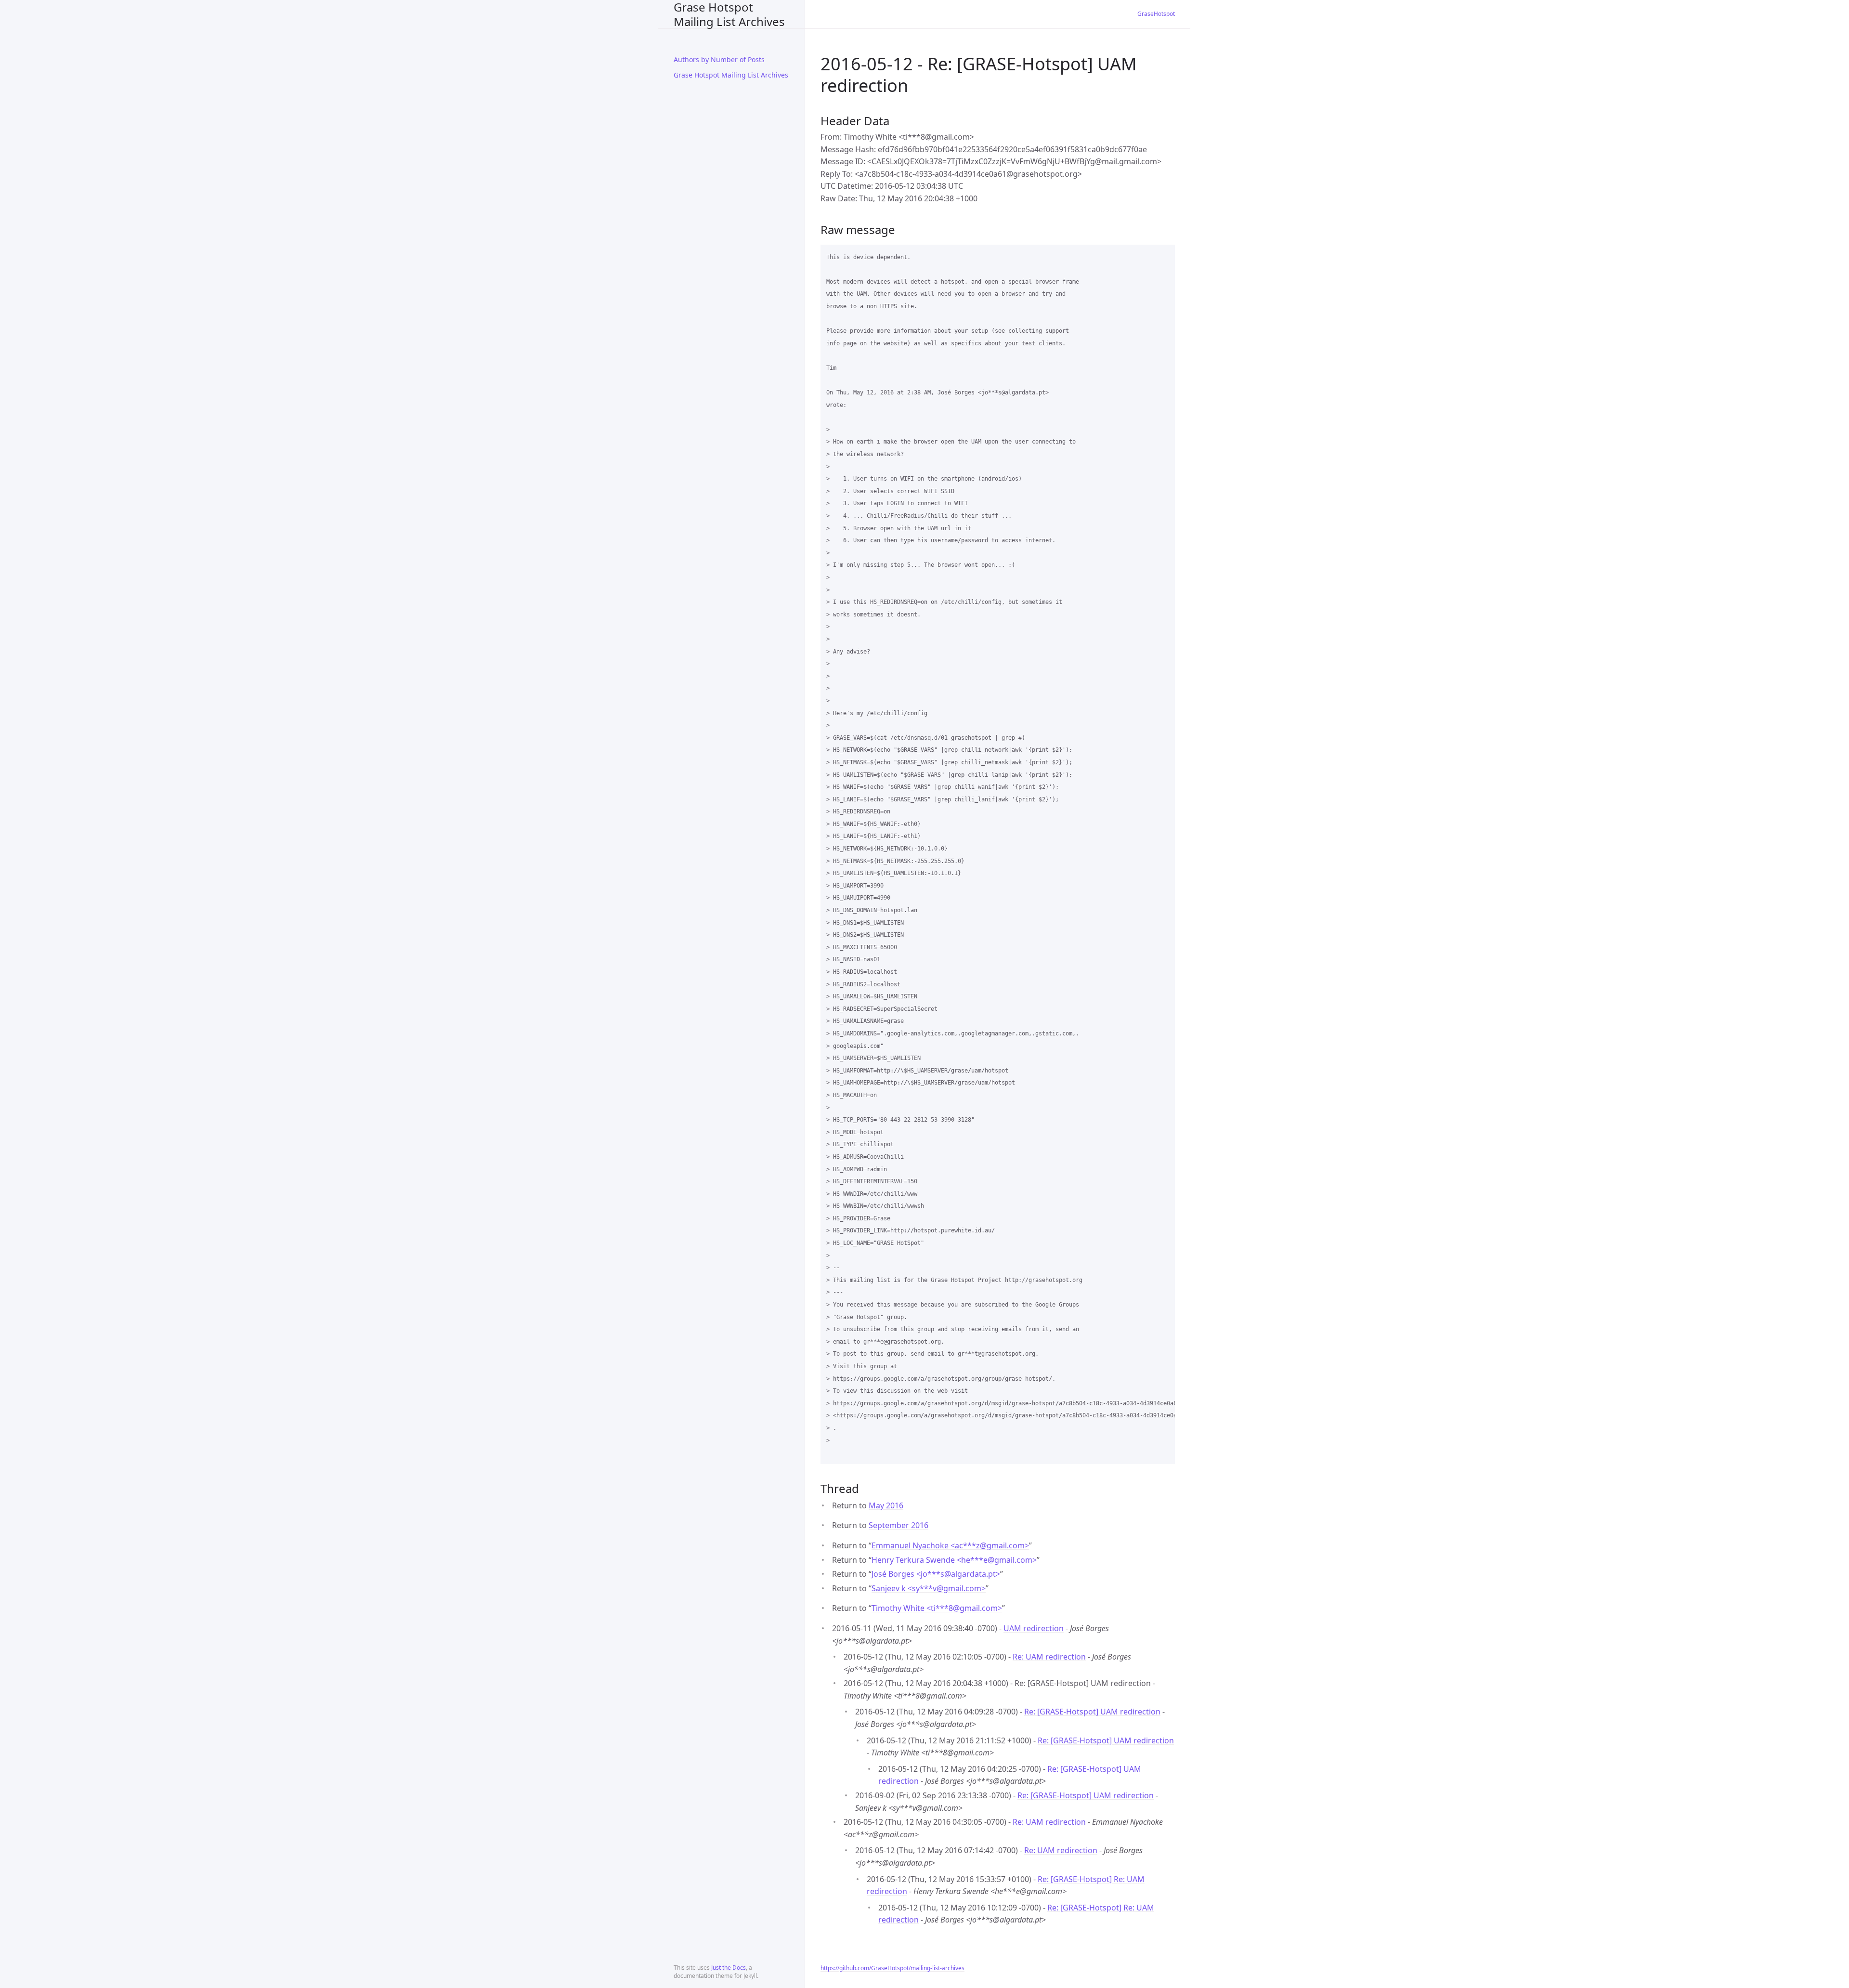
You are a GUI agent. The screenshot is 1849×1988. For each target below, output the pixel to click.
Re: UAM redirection (1049, 1657)
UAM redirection (1034, 1628)
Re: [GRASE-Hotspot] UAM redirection (1092, 1712)
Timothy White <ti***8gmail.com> (937, 1608)
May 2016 (886, 1505)
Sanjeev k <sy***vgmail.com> (929, 1588)
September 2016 (898, 1525)
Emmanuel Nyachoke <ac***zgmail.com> (950, 1545)
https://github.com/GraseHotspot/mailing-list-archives (892, 1968)
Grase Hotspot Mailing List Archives (729, 14)
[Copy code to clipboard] (1163, 255)
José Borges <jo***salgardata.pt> (936, 1574)
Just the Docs (729, 1968)
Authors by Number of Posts (719, 59)
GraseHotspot (1156, 14)
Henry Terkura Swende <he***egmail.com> (954, 1560)
